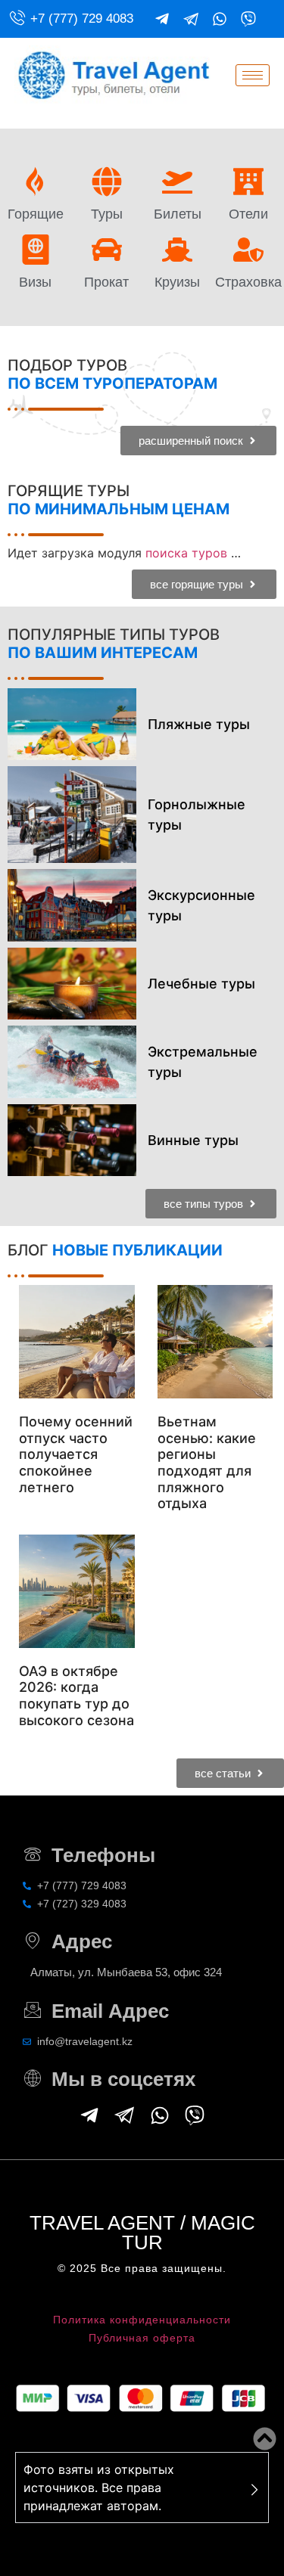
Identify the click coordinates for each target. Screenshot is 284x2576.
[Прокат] (107, 250)
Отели (248, 214)
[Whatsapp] (220, 19)
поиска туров (186, 553)
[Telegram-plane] (162, 19)
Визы (35, 282)
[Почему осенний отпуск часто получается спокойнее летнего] (77, 1342)
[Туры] (107, 182)
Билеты (178, 214)
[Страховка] (248, 250)
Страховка (248, 282)
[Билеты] (177, 182)
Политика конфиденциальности (142, 2320)
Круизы (177, 282)
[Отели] (248, 182)
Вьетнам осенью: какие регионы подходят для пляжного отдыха (207, 1462)
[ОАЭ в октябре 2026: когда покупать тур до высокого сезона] (77, 1591)
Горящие (36, 214)
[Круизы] (177, 250)
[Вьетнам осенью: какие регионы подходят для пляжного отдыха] (215, 1342)
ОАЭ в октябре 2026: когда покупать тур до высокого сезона (76, 1696)
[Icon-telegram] (191, 19)
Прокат (106, 282)
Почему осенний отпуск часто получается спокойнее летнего (76, 1454)
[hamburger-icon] (253, 75)
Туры (107, 214)
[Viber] (248, 19)
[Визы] (36, 250)
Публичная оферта (142, 2338)
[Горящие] (36, 182)
